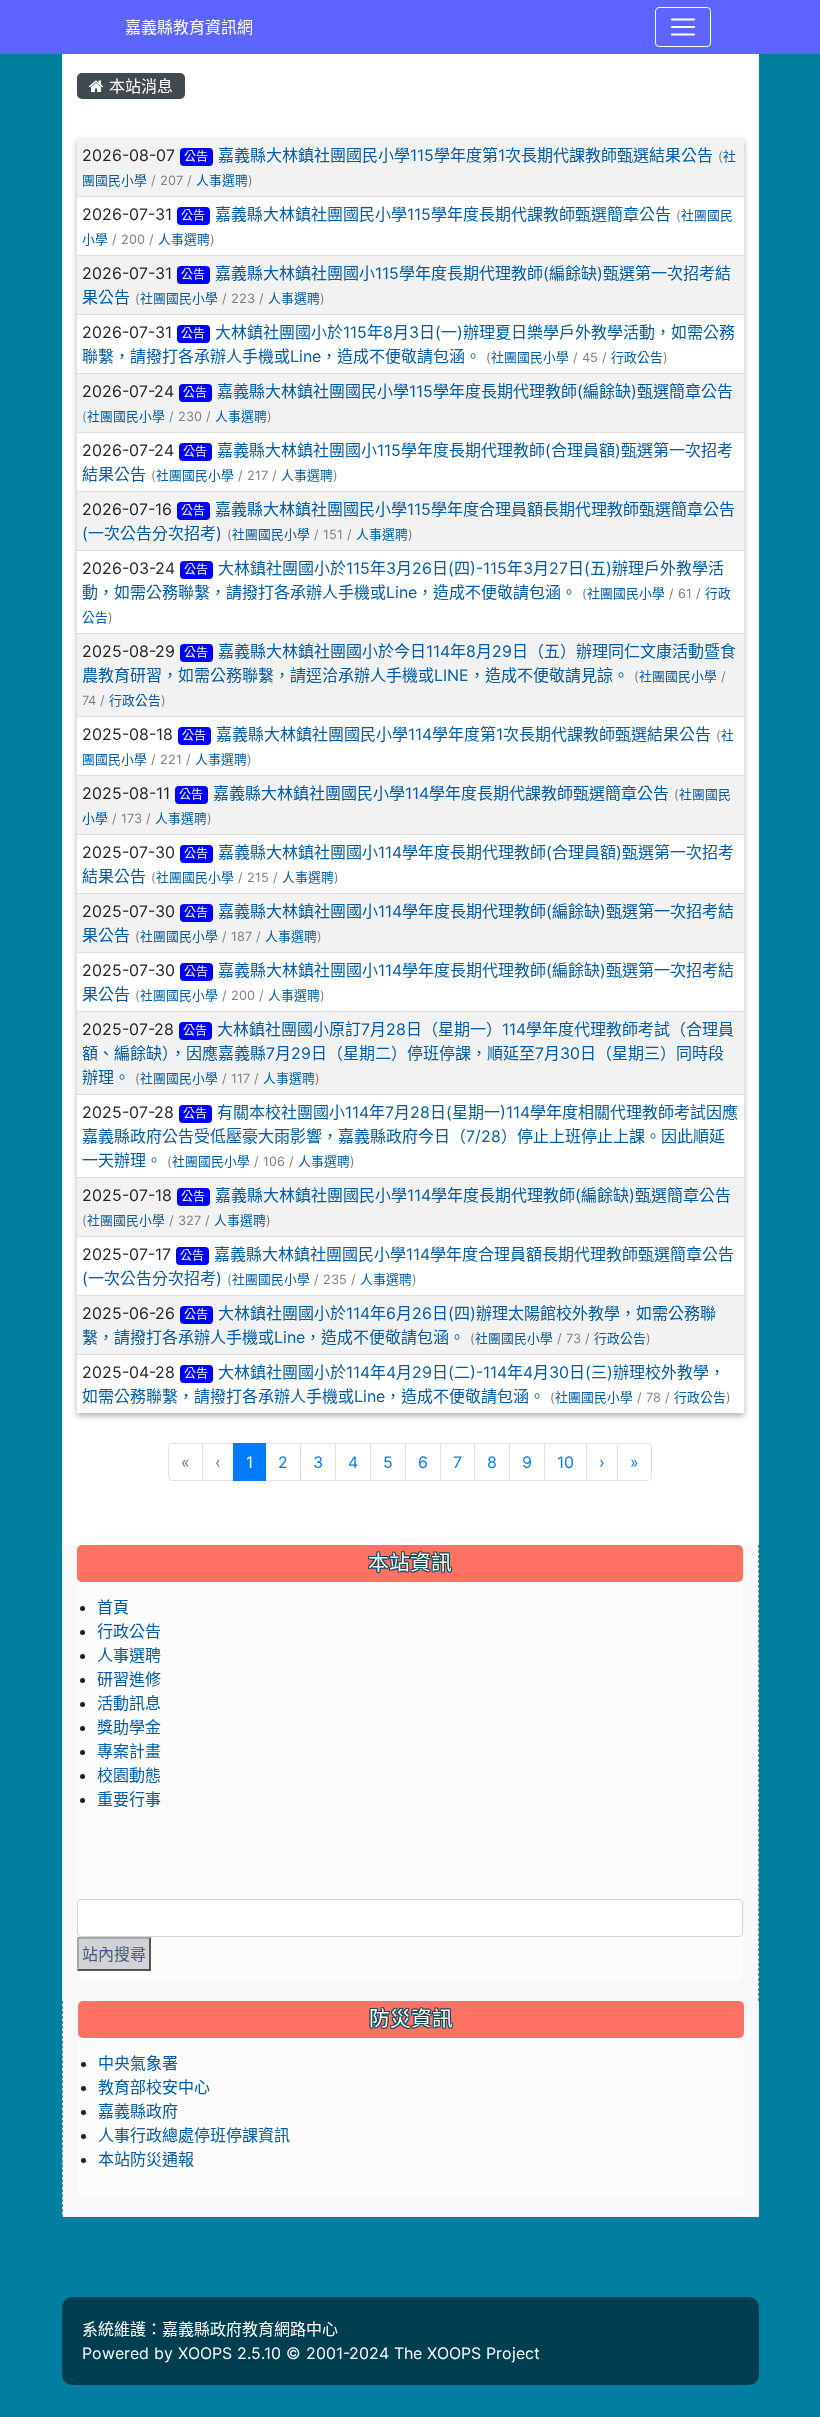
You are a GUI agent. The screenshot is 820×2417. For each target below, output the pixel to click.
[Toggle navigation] (683, 27)
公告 (196, 156)
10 (565, 1462)
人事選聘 (222, 180)
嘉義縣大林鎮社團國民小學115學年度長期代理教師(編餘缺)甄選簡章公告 (475, 391)
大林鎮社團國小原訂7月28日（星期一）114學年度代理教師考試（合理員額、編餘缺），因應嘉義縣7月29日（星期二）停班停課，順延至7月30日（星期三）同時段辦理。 (408, 1053)
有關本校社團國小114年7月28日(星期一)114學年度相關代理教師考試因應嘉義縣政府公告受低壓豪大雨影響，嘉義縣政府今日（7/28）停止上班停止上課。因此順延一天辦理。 (410, 1136)
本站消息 (138, 86)
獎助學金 (129, 1727)
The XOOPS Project (467, 2353)
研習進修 (129, 1679)
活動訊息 (129, 1703)
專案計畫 (129, 1751)
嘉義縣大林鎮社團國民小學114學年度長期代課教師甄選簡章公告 (441, 793)
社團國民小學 (179, 298)
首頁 (113, 1607)
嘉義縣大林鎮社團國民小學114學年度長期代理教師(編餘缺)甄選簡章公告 (473, 1195)
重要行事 (129, 1799)
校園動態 (129, 1775)
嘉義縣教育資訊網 (189, 27)
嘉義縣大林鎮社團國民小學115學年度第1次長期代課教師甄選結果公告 (465, 155)
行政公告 (637, 357)
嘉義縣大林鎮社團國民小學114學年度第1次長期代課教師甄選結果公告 (463, 734)
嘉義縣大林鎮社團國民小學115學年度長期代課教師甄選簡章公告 (443, 214)
